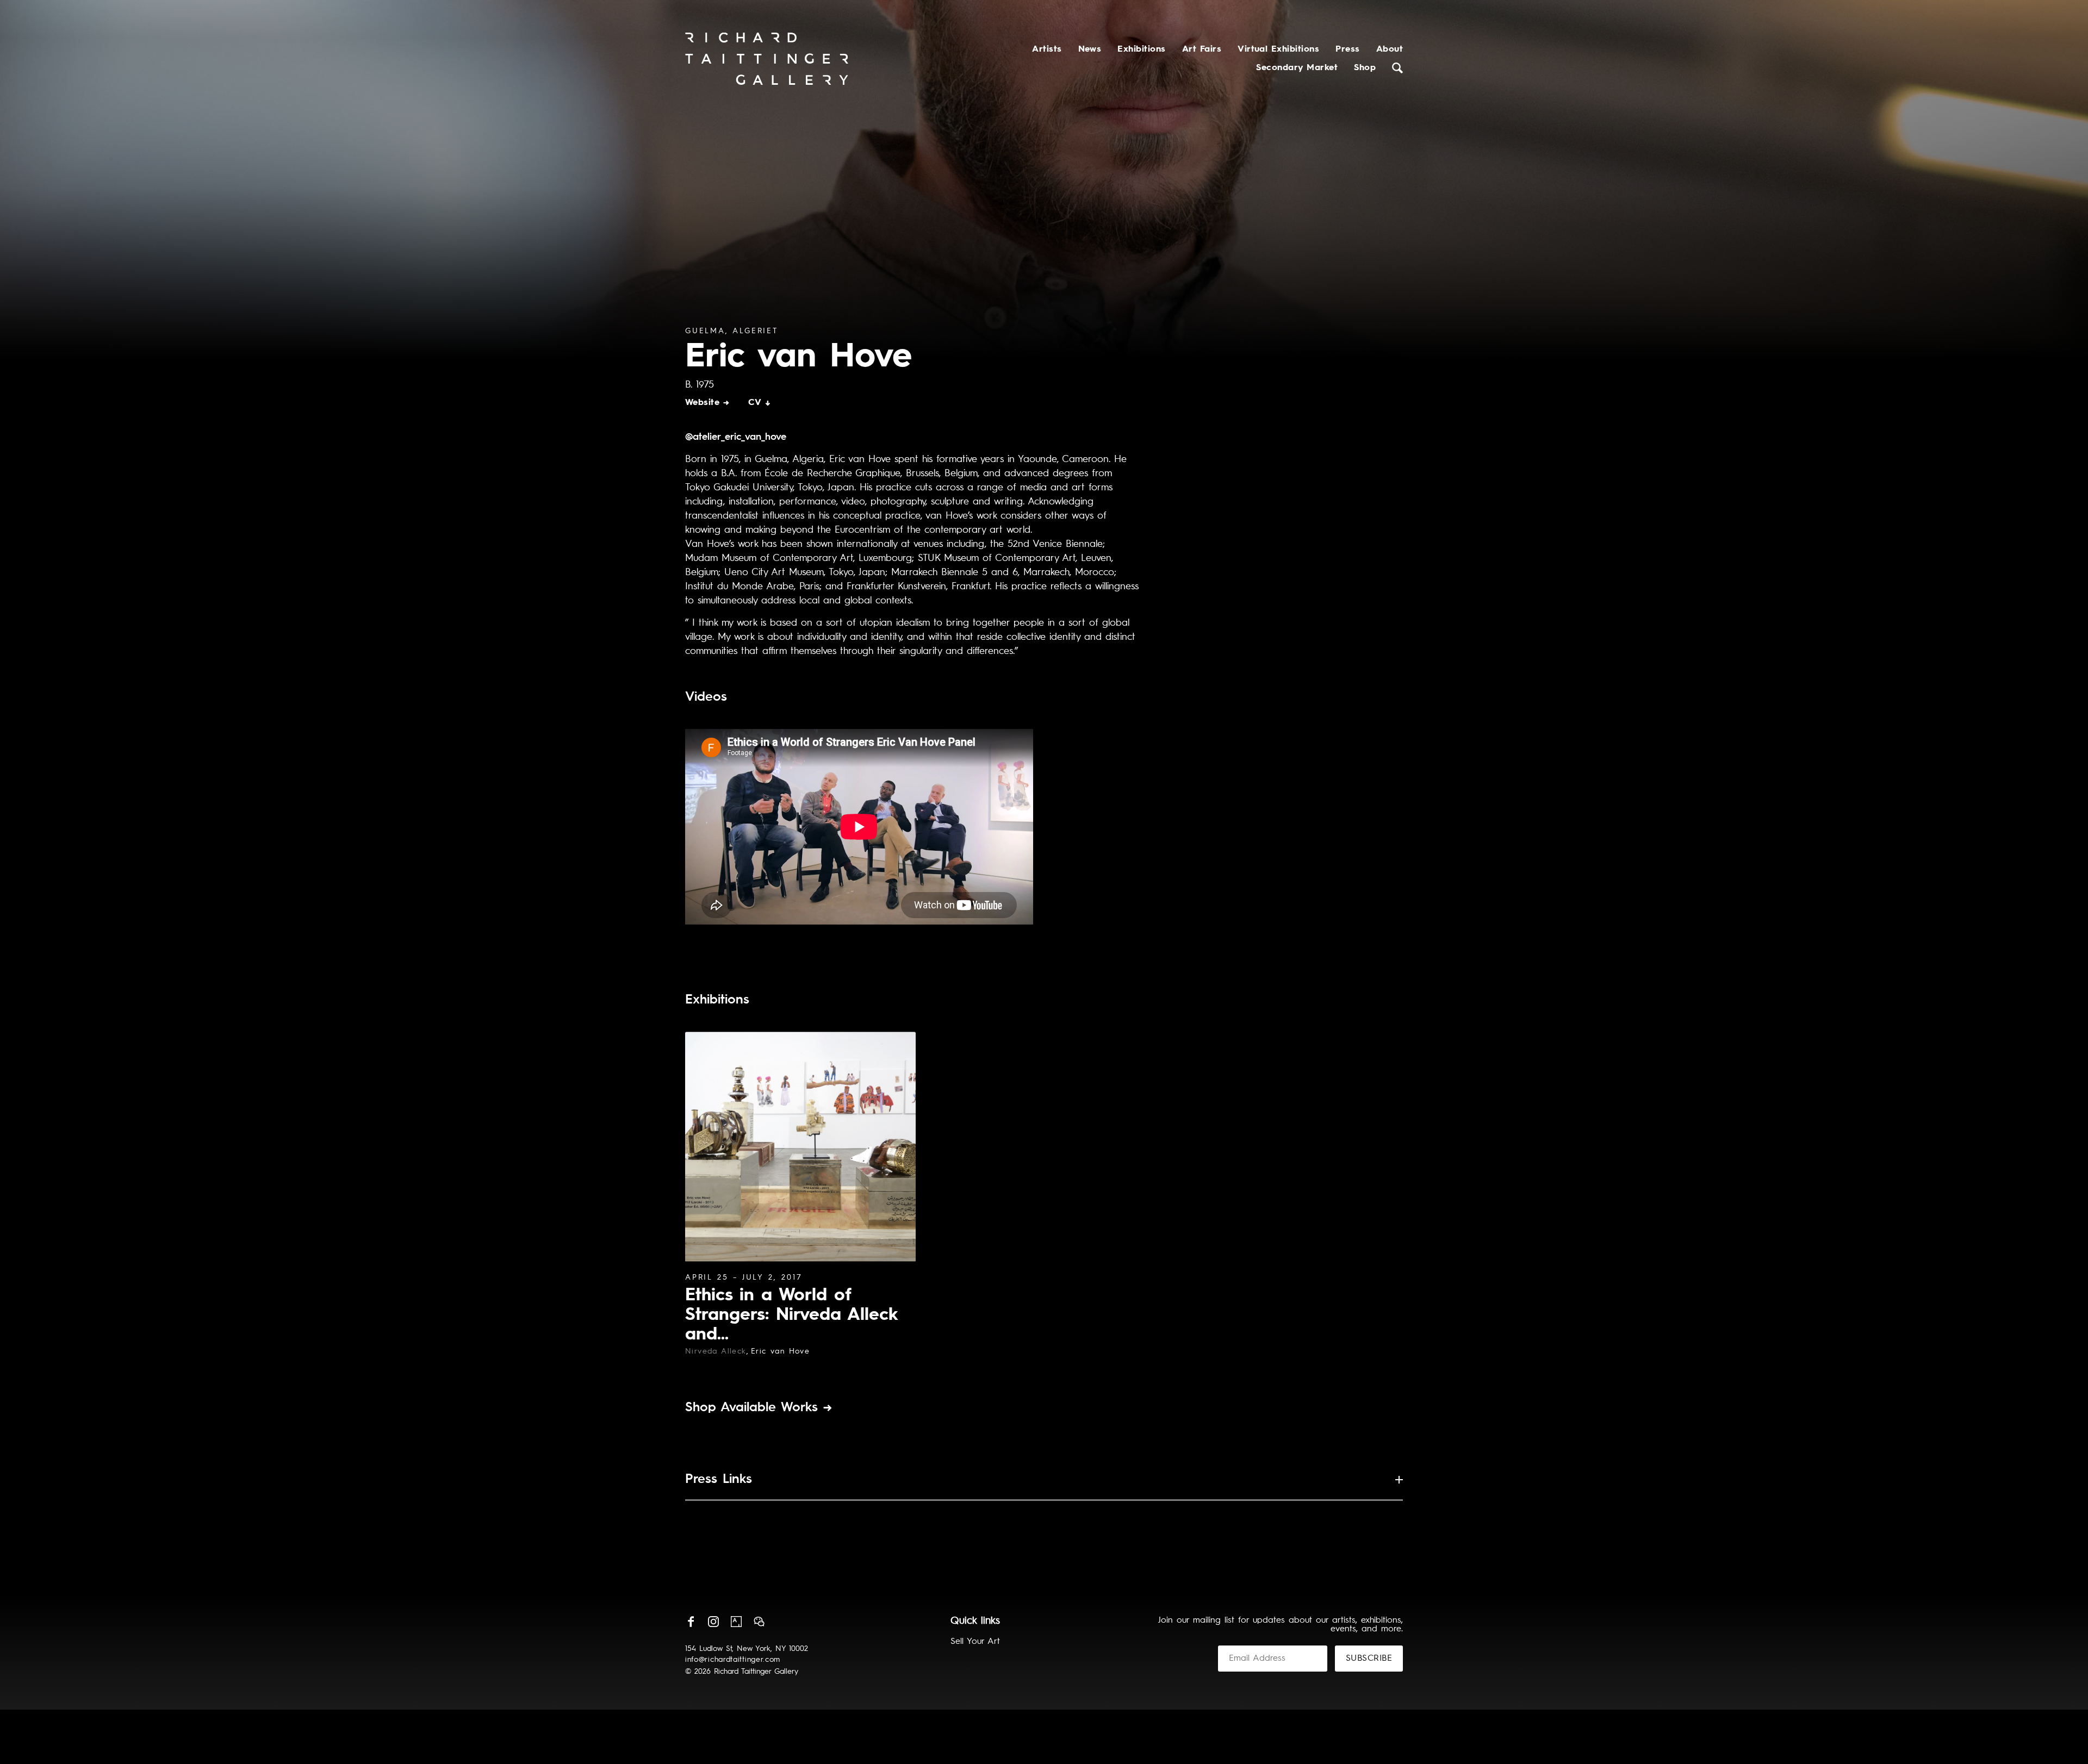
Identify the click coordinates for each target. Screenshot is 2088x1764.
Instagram (713, 1622)
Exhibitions (1141, 49)
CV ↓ (760, 403)
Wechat (759, 1622)
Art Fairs (1202, 49)
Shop (1365, 68)
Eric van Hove (780, 1351)
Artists (1047, 49)
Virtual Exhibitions (1278, 49)
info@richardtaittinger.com (733, 1660)
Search (1397, 68)
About (1390, 49)
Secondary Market (1297, 68)
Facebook (691, 1622)
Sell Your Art (975, 1642)
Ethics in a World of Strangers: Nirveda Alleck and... (791, 1316)
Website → (707, 403)
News (1090, 49)
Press (1347, 49)
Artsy (736, 1622)
